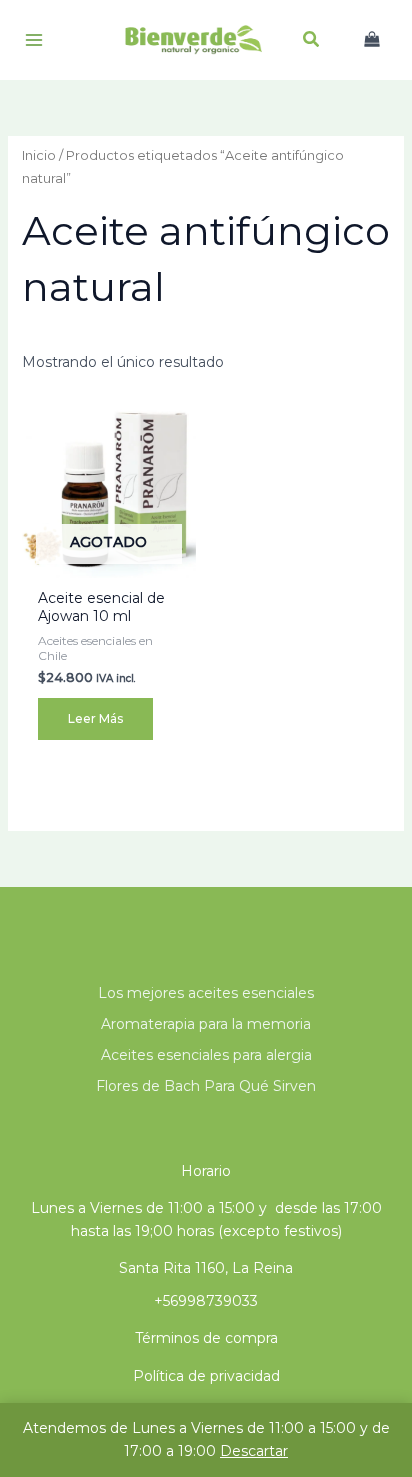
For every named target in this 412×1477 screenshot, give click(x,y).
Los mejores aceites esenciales (206, 993)
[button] (312, 42)
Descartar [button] (254, 1451)
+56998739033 (206, 1301)
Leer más (95, 718)
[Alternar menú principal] (34, 40)
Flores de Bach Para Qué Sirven (206, 1086)
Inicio (39, 155)
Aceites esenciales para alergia (206, 1055)
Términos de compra (206, 1338)
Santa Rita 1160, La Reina (206, 1268)
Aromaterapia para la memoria (206, 1024)
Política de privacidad (206, 1376)
